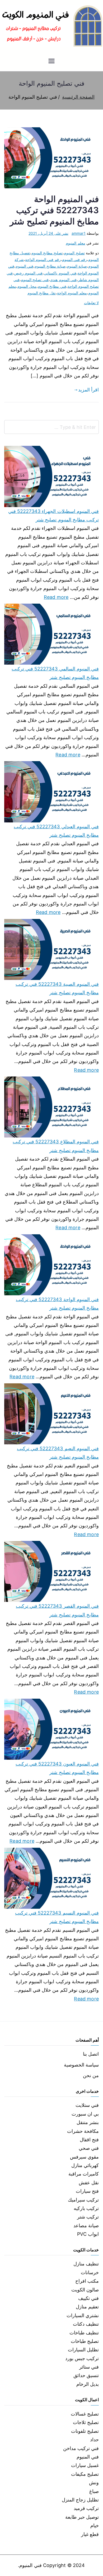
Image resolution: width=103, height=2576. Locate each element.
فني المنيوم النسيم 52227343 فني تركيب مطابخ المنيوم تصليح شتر (57, 1917)
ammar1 (79, 233)
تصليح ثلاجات (86, 2422)
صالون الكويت (85, 2290)
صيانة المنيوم (77, 266)
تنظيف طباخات (84, 2333)
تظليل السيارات (83, 2350)
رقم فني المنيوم (74, 260)
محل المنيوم (27, 286)
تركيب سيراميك (83, 2200)
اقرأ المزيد (88, 390)
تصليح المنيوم (74, 253)
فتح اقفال (89, 2140)
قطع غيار (90, 2534)
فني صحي (89, 2148)
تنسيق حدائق (86, 2375)
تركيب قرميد (86, 2508)
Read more (56, 596)
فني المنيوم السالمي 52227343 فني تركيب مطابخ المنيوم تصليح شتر (55, 673)
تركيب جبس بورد (82, 2358)
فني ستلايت (87, 2105)
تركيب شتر (88, 2217)
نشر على (48, 233)
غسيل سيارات (85, 2465)
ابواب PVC (88, 2234)
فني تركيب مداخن (81, 2448)
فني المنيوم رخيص (28, 273)
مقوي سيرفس (84, 2157)
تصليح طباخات (85, 2341)
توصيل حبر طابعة (82, 2517)
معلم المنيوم (75, 243)
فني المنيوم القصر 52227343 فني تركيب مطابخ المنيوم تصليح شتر (57, 1610)
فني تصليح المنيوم (35, 280)
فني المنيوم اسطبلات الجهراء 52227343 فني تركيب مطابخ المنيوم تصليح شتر (53, 515)
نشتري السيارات (83, 2315)
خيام (95, 2525)
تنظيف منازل (86, 2264)
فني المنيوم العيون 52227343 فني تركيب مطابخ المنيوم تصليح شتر (57, 1768)
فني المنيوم (24, 266)
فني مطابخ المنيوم (52, 286)
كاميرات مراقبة (84, 2174)
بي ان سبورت (85, 2114)
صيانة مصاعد (86, 2226)
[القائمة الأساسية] (51, 62)
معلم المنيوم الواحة (72, 293)
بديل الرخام (88, 2384)
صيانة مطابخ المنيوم (50, 266)
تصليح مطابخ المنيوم (47, 253)
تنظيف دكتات (86, 2324)
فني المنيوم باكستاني (60, 273)
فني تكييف (88, 2298)
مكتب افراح (87, 2281)
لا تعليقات (91, 303)
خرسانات (90, 2272)
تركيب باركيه (86, 2208)
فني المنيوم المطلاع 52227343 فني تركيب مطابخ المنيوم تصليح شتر (56, 1146)
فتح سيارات (87, 2191)
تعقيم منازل (87, 2307)
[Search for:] (51, 427)
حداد (94, 2440)
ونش (94, 2483)
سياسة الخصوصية (81, 2065)
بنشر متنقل (88, 2122)
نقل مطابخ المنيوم (41, 293)
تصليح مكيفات (85, 2474)
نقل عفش (89, 2183)
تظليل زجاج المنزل (80, 2500)
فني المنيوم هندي (63, 280)
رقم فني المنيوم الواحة (43, 260)
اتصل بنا (91, 2054)
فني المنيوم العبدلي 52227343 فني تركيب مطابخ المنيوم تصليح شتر (56, 831)
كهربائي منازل (85, 2165)
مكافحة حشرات (83, 2131)
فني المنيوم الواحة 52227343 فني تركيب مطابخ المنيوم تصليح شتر (54, 210)
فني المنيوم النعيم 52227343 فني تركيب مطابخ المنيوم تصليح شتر (58, 1453)
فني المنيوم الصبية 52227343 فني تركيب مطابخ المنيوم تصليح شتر (57, 988)
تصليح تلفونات (85, 2431)
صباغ (94, 2491)
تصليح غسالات (85, 2414)
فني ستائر (89, 2367)
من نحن (91, 2075)
